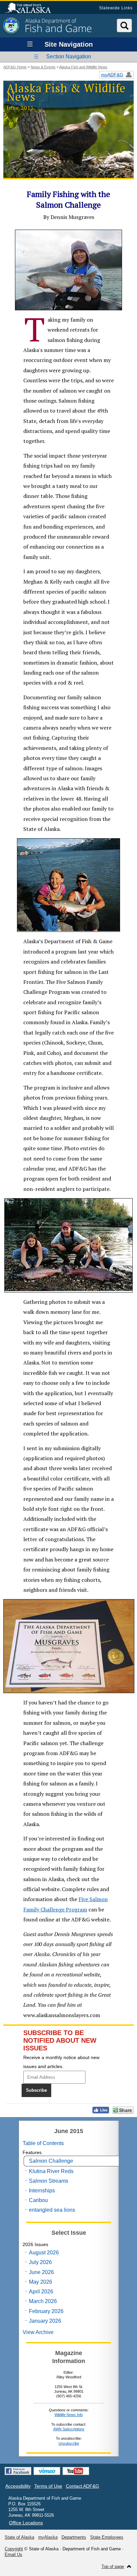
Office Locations (26, 2523)
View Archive (38, 2332)
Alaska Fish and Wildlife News (83, 67)
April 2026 (41, 2292)
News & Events (43, 67)
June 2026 (41, 2272)
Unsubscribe (69, 2443)
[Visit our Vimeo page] (47, 2471)
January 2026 (45, 2321)
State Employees (107, 2537)
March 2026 (43, 2301)
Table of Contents (43, 2143)
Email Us (13, 2555)
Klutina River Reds (51, 2171)
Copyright (14, 2549)
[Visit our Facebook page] (18, 2471)
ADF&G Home (15, 67)
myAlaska (48, 2537)
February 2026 (46, 2311)
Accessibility (18, 2486)
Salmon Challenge (51, 2161)
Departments (74, 2537)
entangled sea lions (52, 2210)
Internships (42, 2191)
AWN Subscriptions (69, 2429)
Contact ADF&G (82, 2486)
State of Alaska (31, 9)
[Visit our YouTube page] (76, 2471)
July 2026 (40, 2262)
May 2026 (41, 2282)
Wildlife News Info (69, 2415)
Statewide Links (116, 8)
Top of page (113, 2567)
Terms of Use (48, 2486)
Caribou (38, 2200)
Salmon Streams (49, 2181)
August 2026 (44, 2253)
